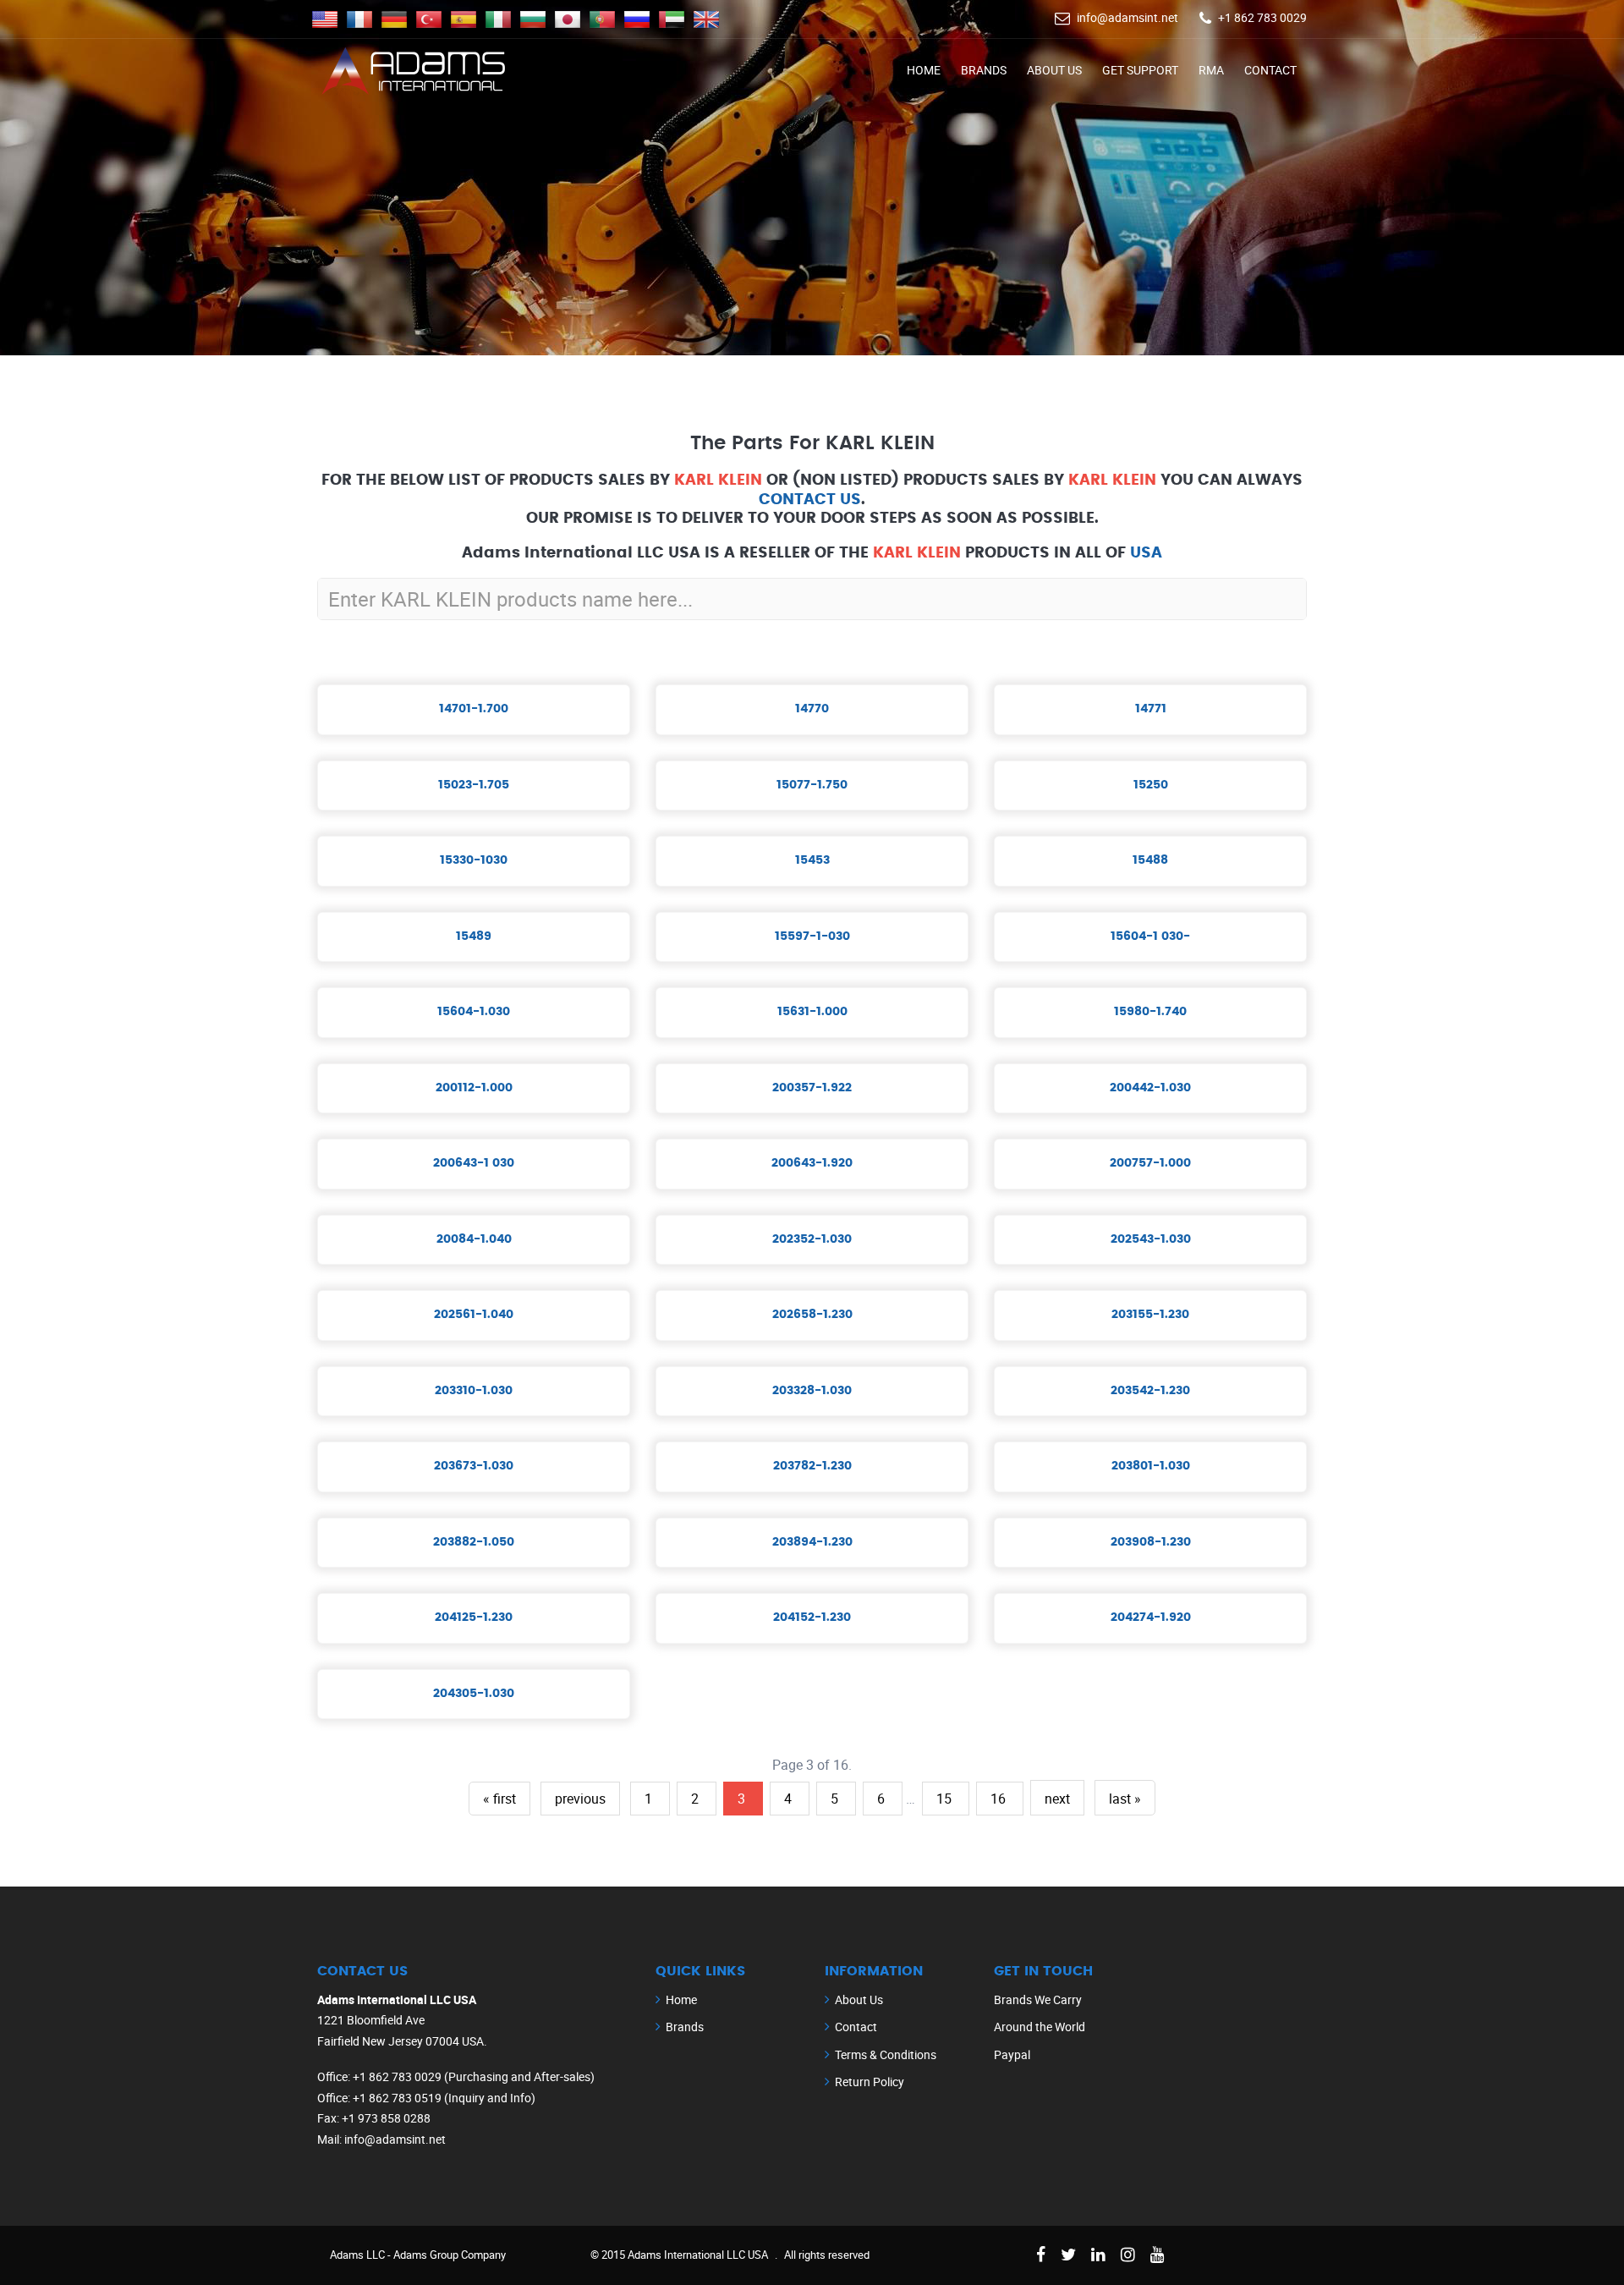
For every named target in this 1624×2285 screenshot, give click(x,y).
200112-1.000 (474, 1088)
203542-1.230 (1150, 1391)
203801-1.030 (1151, 1466)
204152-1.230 (812, 1618)
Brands (984, 70)
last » (1125, 1799)
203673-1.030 (474, 1466)
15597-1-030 (812, 937)
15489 (474, 937)
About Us (1054, 70)
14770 (812, 709)
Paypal (1012, 2054)
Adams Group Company (450, 2255)
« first (499, 1799)
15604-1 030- (1150, 937)
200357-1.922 (812, 1088)
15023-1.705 (474, 785)
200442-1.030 (1150, 1088)
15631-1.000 (812, 1012)
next (1057, 1799)
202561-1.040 (474, 1315)
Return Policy (870, 2082)
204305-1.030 (474, 1694)
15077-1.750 (812, 785)
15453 (812, 860)
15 (946, 1799)
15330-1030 (474, 860)
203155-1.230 (1150, 1315)
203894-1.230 (812, 1542)
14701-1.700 (474, 709)
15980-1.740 (1150, 1012)
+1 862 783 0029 (1262, 17)
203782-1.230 (812, 1466)
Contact (1270, 70)
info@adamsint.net (1127, 17)
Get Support (1140, 70)
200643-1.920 (812, 1163)
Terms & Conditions (886, 2054)
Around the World (1040, 2027)
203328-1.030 (812, 1391)
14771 (1151, 709)
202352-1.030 (812, 1239)
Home (924, 70)
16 (1000, 1799)
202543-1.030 (1151, 1239)
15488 (1150, 860)
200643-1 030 (474, 1163)
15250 (1151, 785)
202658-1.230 (812, 1315)
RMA (1211, 70)
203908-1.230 (1151, 1542)
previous (580, 1799)
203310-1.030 (474, 1391)
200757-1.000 (1150, 1163)
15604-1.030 (474, 1012)
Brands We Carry (1038, 1999)
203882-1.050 (474, 1542)
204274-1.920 (1151, 1618)
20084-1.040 (474, 1239)
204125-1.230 (474, 1618)
